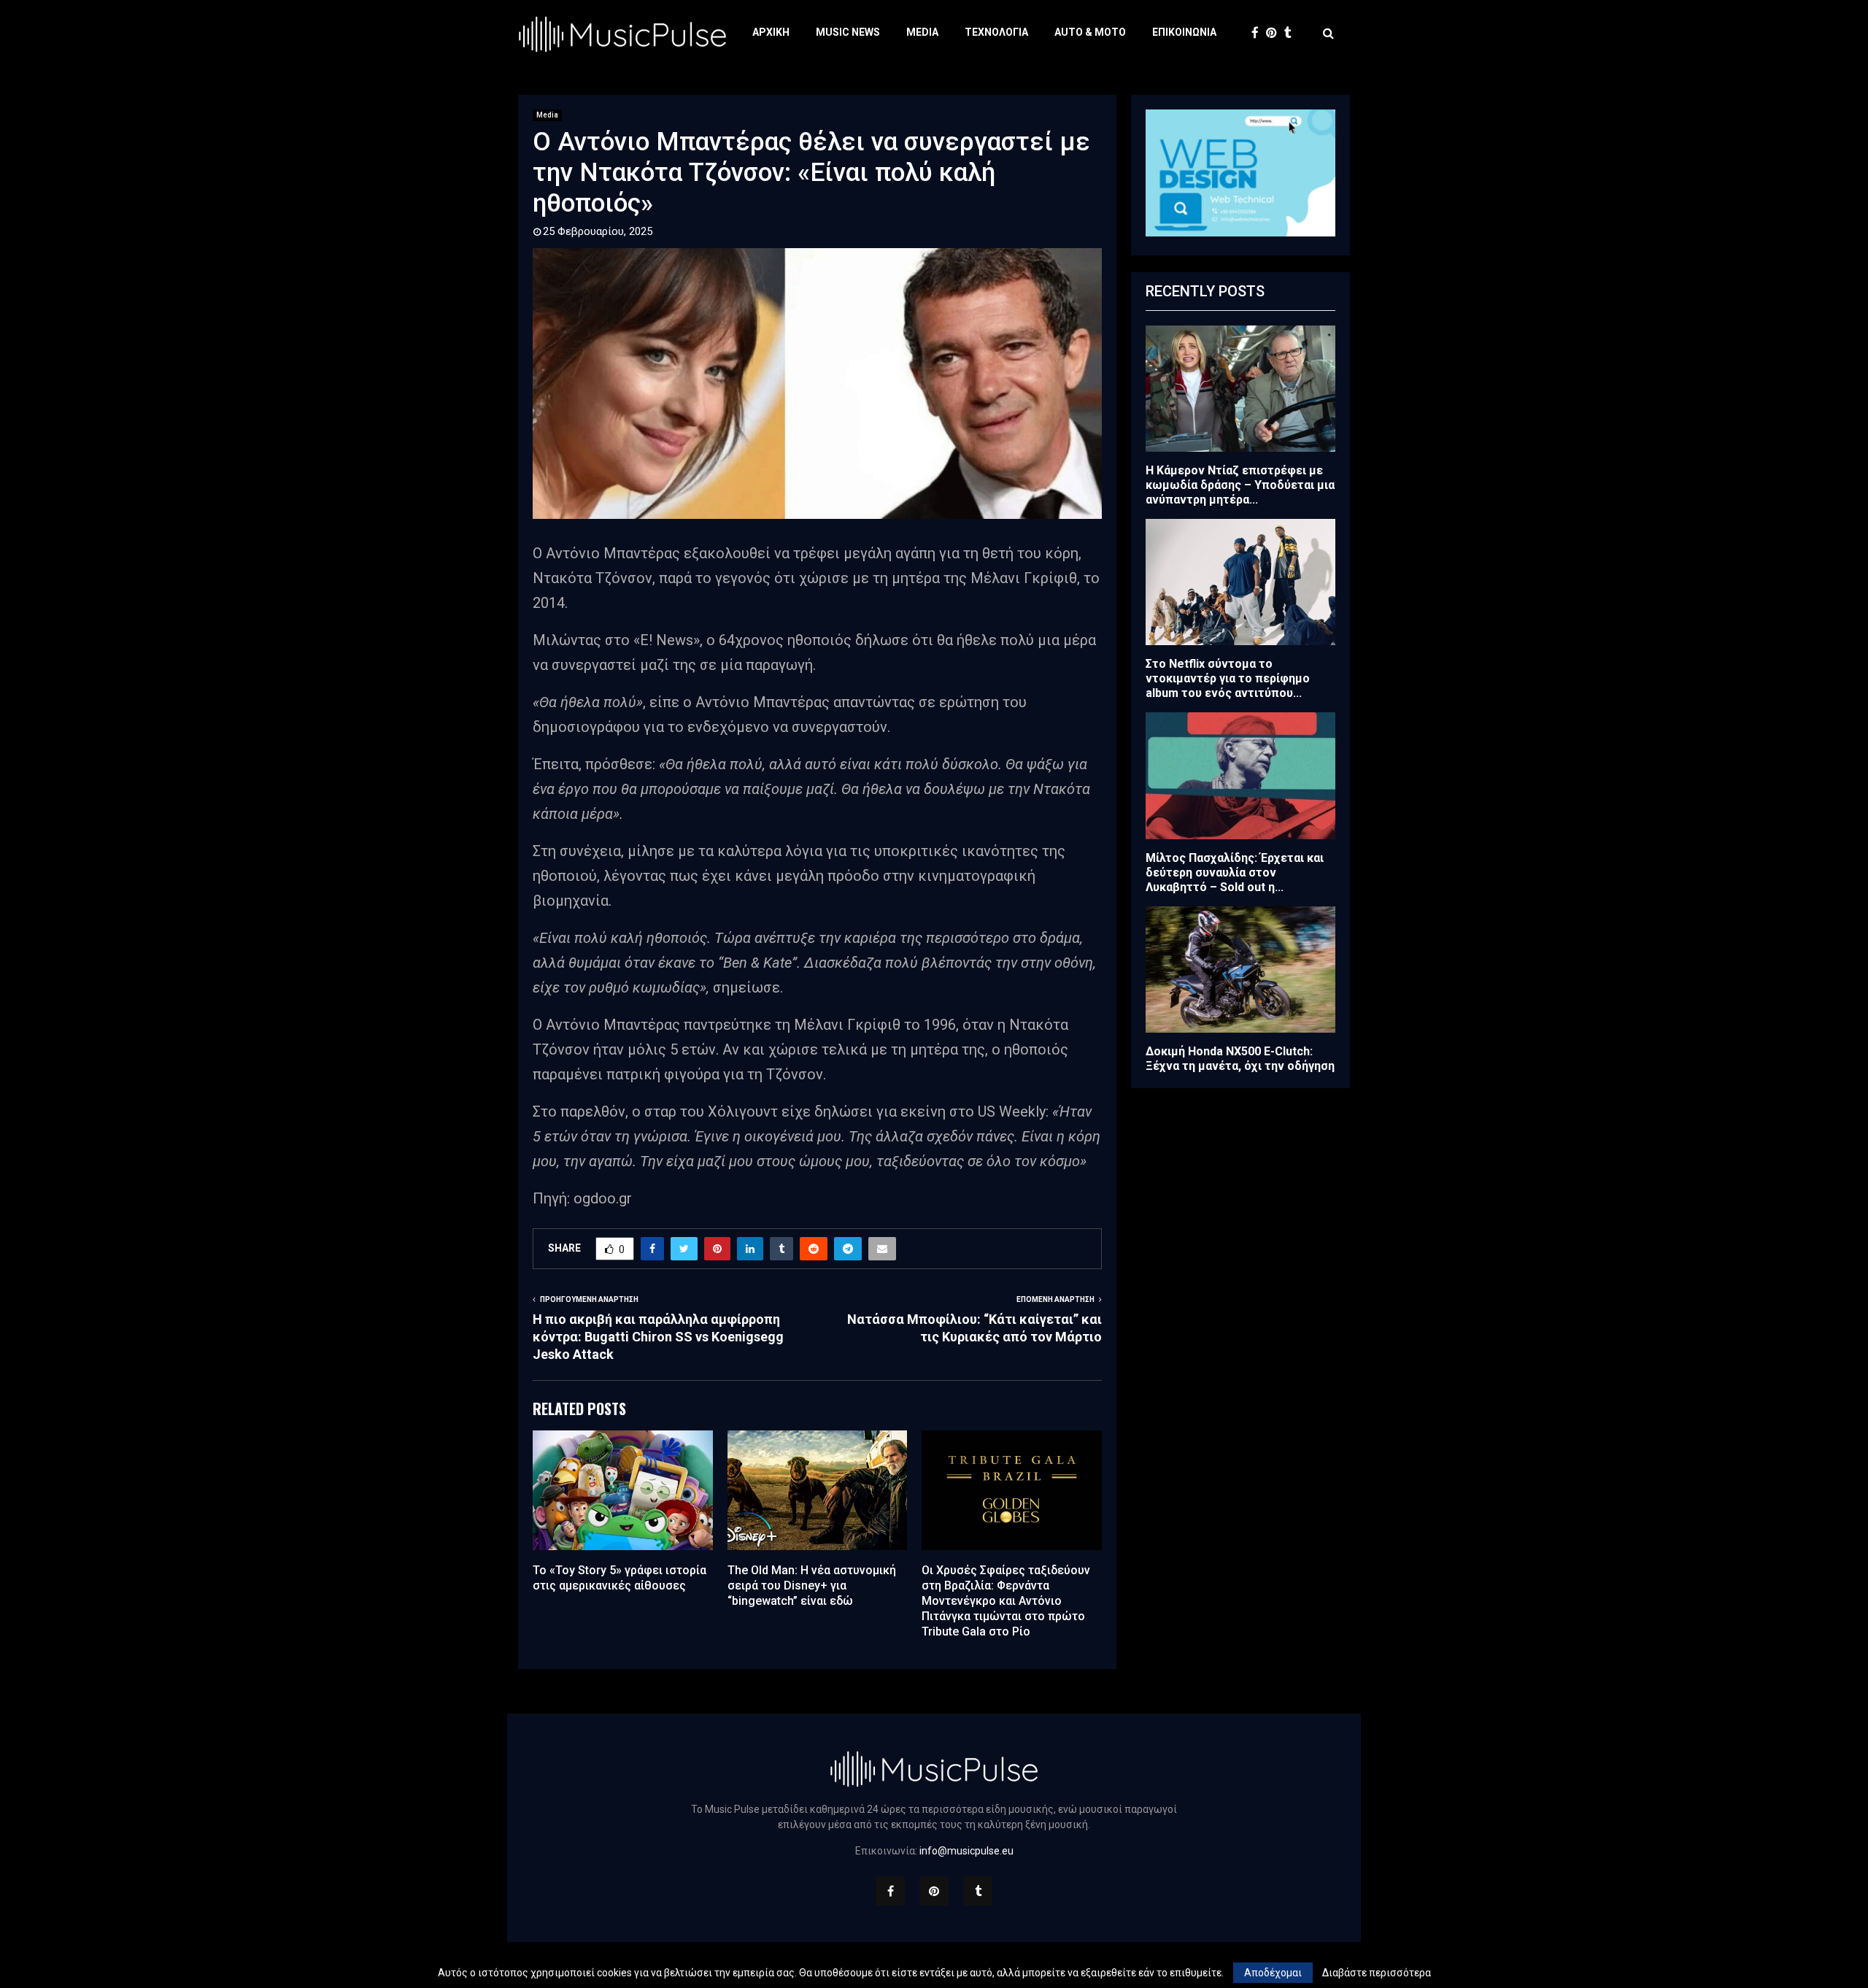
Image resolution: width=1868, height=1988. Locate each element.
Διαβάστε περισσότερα (1377, 1973)
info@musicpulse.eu (966, 1851)
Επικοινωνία (1184, 32)
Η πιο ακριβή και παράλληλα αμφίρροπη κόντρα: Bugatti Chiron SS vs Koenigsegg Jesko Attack (658, 1337)
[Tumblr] (1292, 33)
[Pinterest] (1275, 33)
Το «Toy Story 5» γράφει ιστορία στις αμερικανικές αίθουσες (620, 1578)
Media (922, 32)
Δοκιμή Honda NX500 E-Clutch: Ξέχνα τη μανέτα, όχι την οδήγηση (1240, 1059)
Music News (848, 32)
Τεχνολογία (996, 32)
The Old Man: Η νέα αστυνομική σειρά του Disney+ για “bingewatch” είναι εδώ (812, 1586)
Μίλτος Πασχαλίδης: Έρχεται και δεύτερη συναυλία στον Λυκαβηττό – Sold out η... (1235, 872)
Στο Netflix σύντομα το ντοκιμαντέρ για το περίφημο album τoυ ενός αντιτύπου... (1228, 678)
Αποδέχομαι (1273, 1973)
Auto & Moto (1090, 32)
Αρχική (771, 32)
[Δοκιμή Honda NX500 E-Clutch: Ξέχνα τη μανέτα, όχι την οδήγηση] (1240, 970)
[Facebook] (1259, 33)
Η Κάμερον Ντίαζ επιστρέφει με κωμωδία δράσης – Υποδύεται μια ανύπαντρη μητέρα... (1240, 485)
